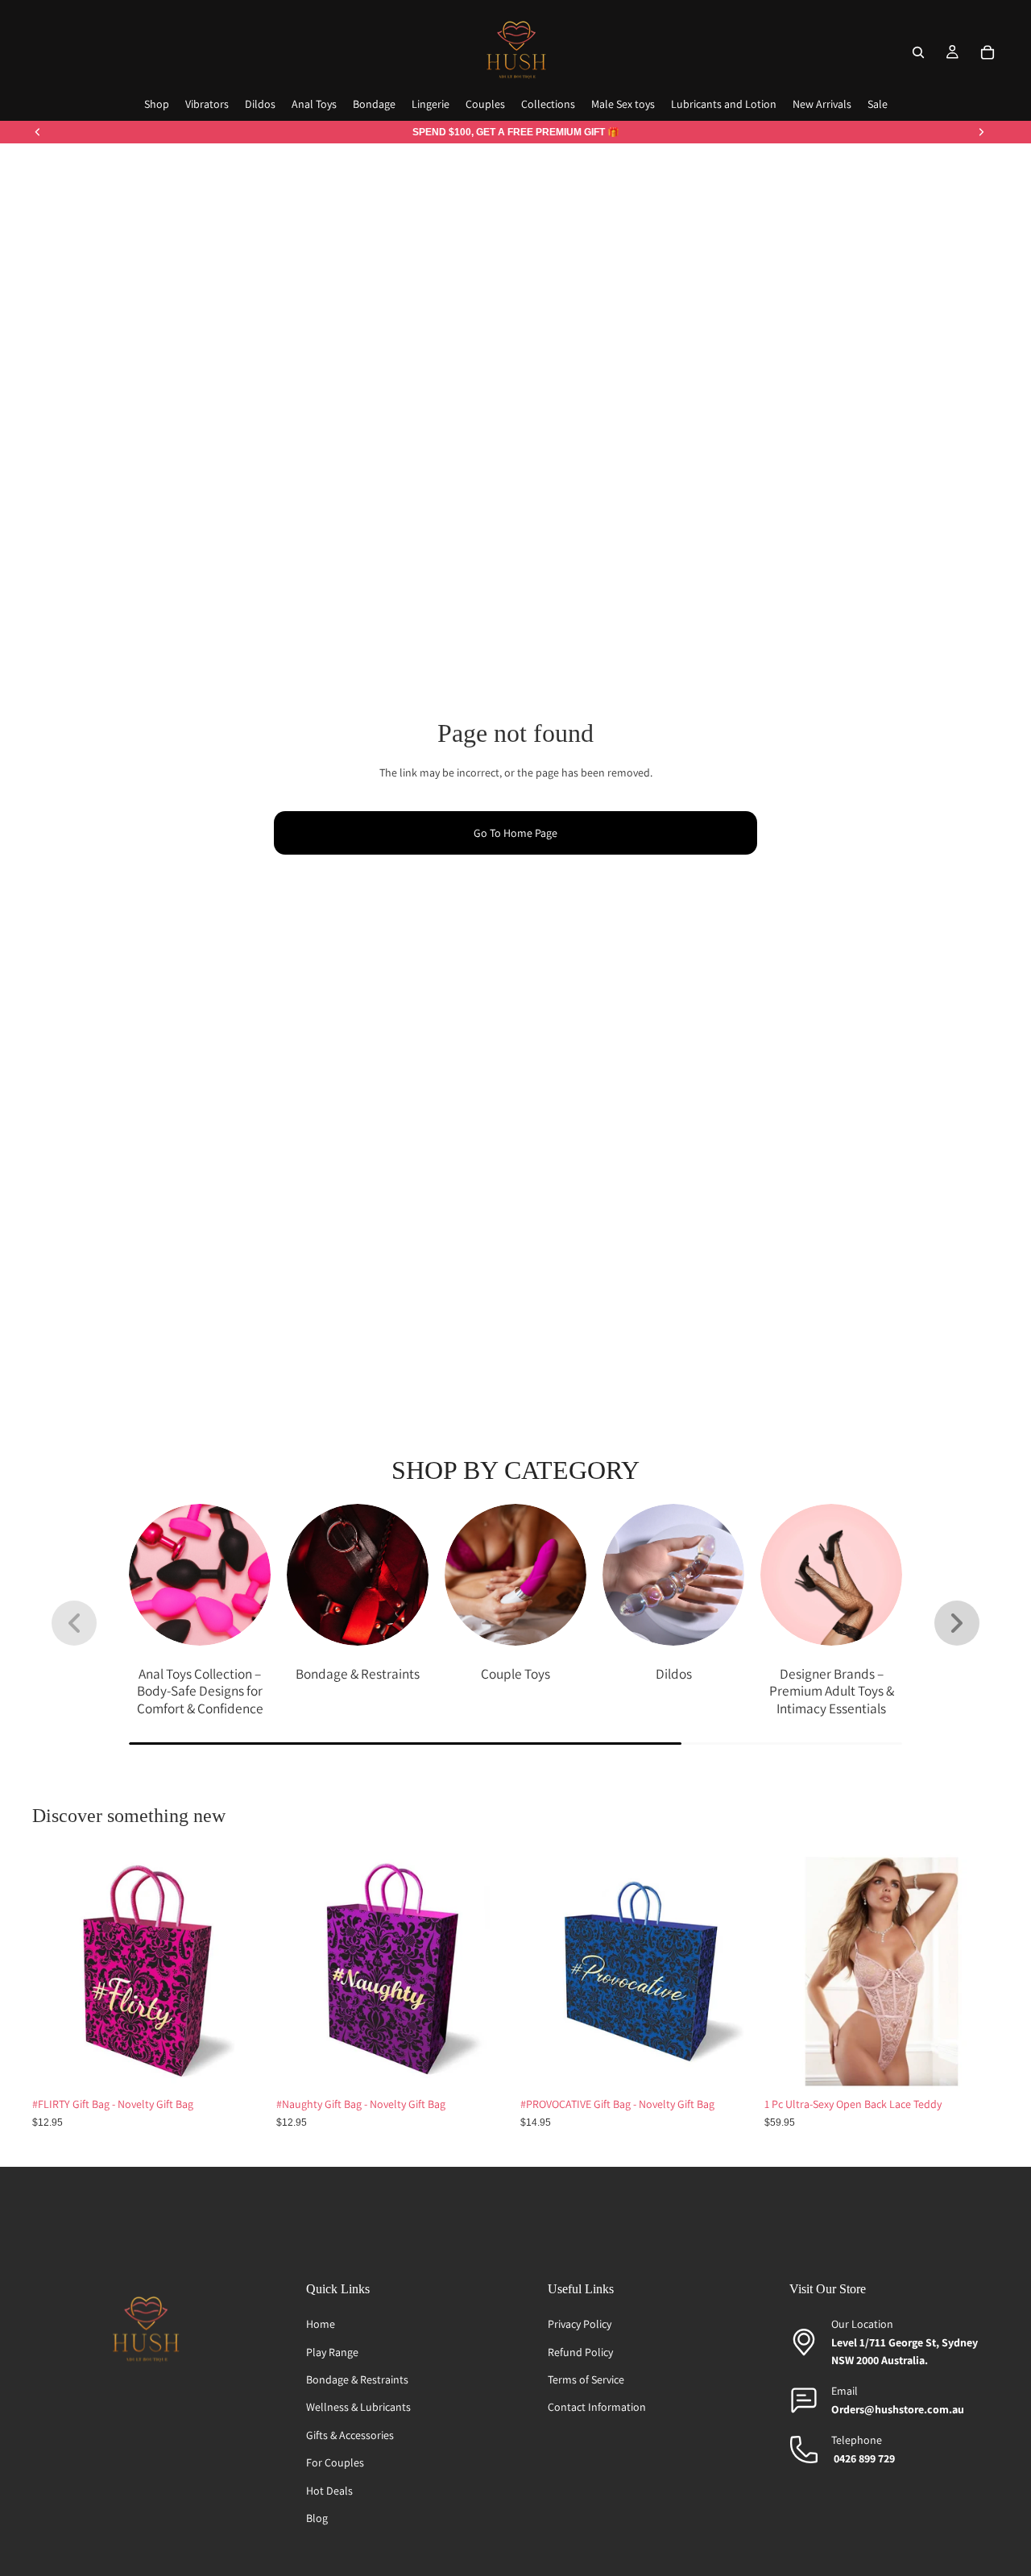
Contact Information (597, 2407)
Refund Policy (580, 2352)
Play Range (332, 2352)
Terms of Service (586, 2379)
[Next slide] (981, 132)
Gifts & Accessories (350, 2435)
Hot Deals (329, 2491)
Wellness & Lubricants (358, 2407)
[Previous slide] (38, 132)
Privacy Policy (580, 2324)
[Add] (242, 2065)
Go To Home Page (515, 833)
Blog (317, 2518)
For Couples (335, 2462)
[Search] (918, 52)
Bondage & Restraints (357, 2379)
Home (321, 2324)
